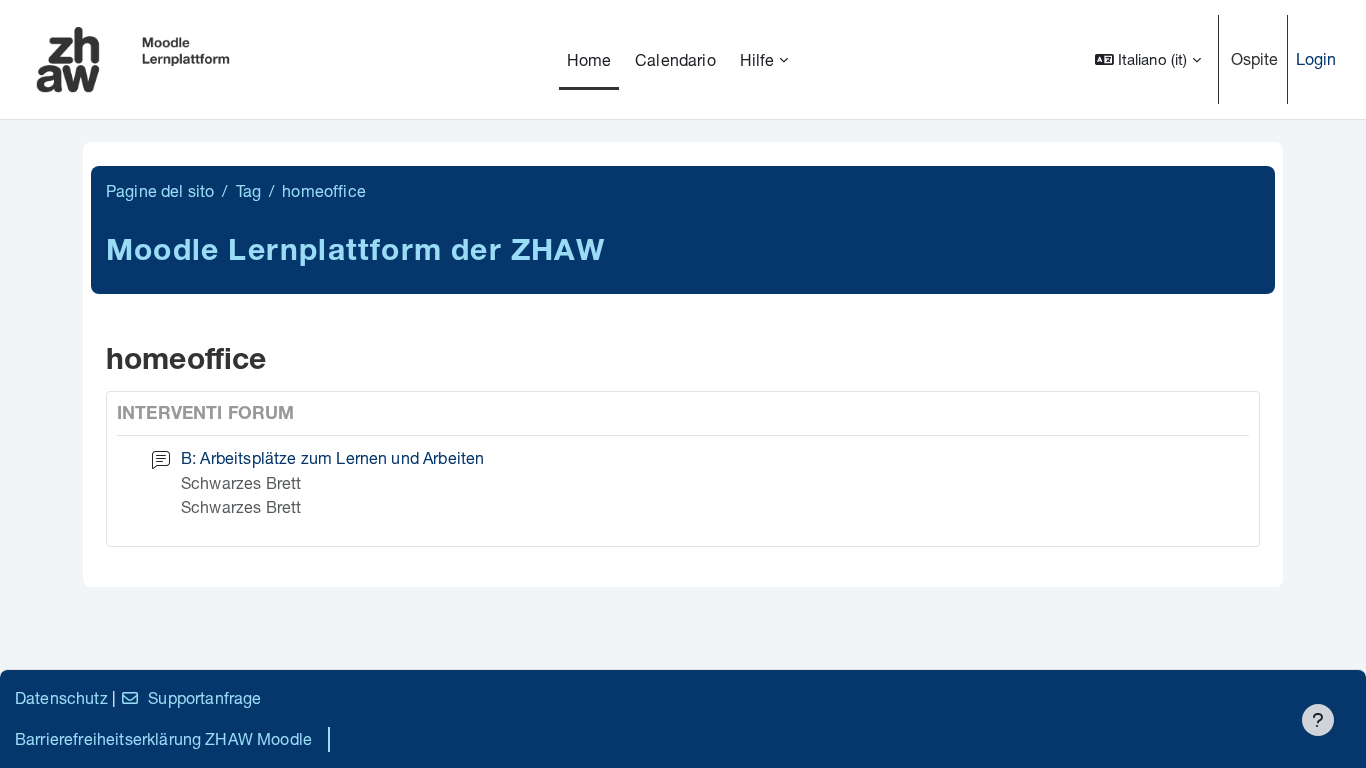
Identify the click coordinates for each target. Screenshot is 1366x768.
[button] (1148, 59)
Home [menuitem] (589, 59)
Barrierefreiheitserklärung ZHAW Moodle (163, 738)
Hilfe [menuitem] (757, 59)
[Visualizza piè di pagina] (1318, 720)
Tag (248, 190)
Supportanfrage (204, 697)
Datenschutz (61, 697)
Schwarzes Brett (241, 482)
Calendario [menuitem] (675, 59)
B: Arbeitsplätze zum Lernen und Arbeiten (332, 457)
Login (1316, 58)
